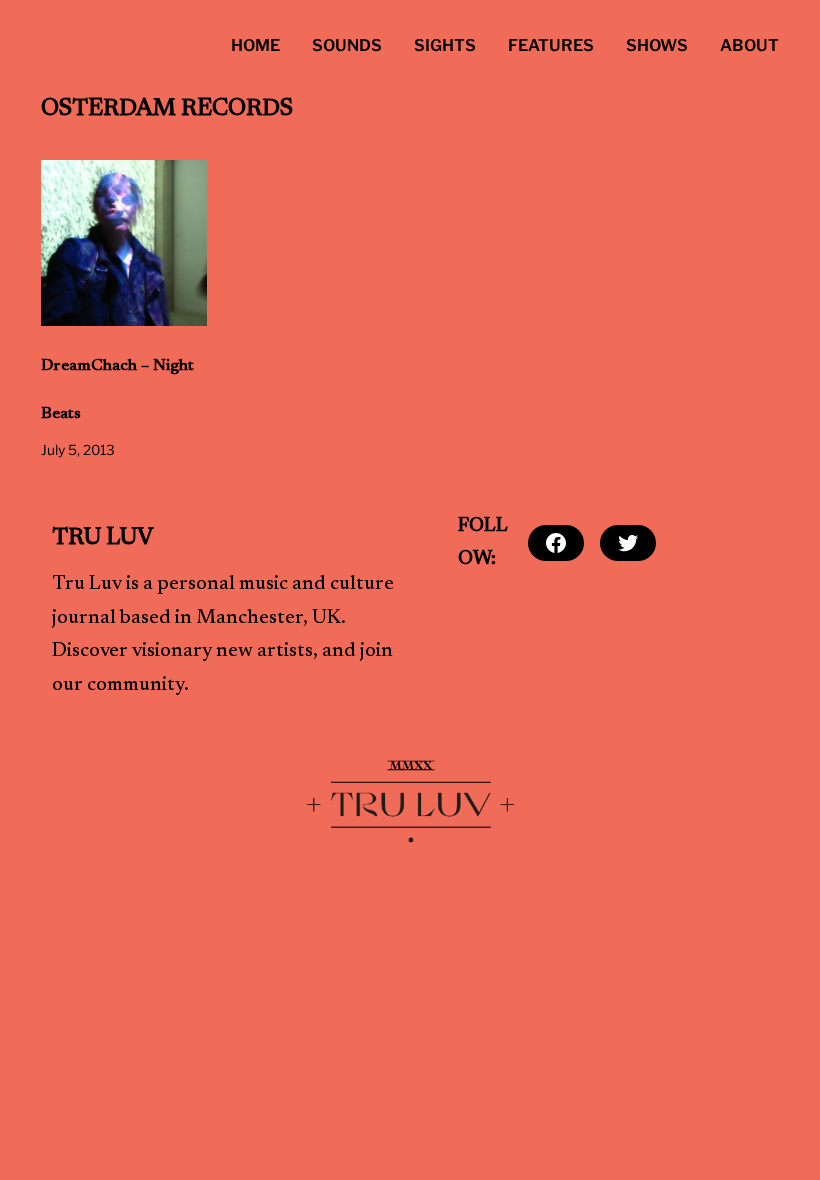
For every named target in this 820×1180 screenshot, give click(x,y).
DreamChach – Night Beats (117, 390)
